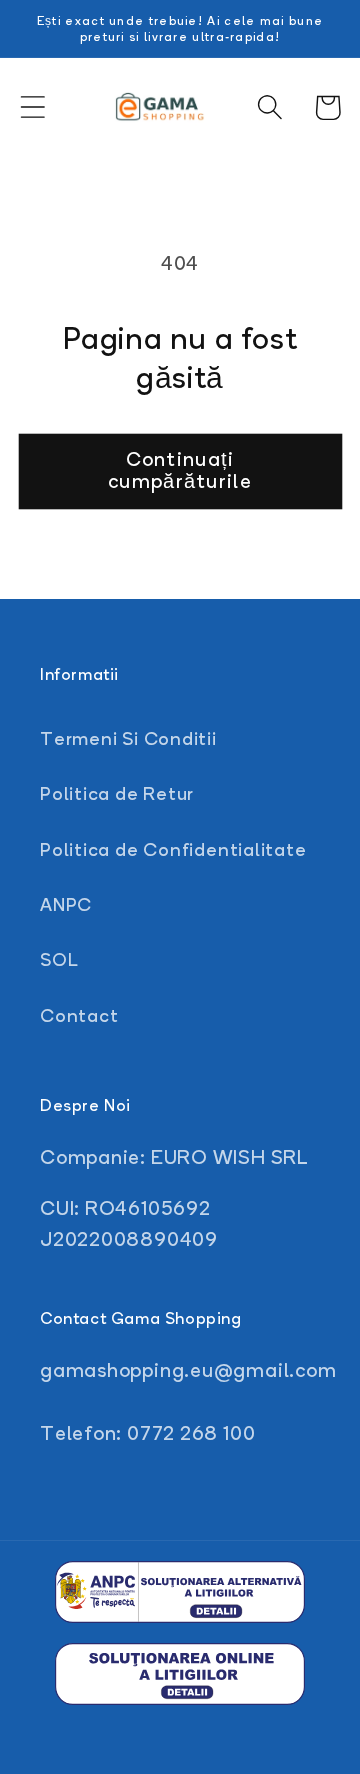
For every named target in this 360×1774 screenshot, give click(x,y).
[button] (32, 107)
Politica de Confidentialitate (173, 849)
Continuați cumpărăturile (180, 470)
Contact (79, 1015)
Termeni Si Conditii (128, 738)
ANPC (66, 904)
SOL (59, 959)
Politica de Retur (117, 793)
